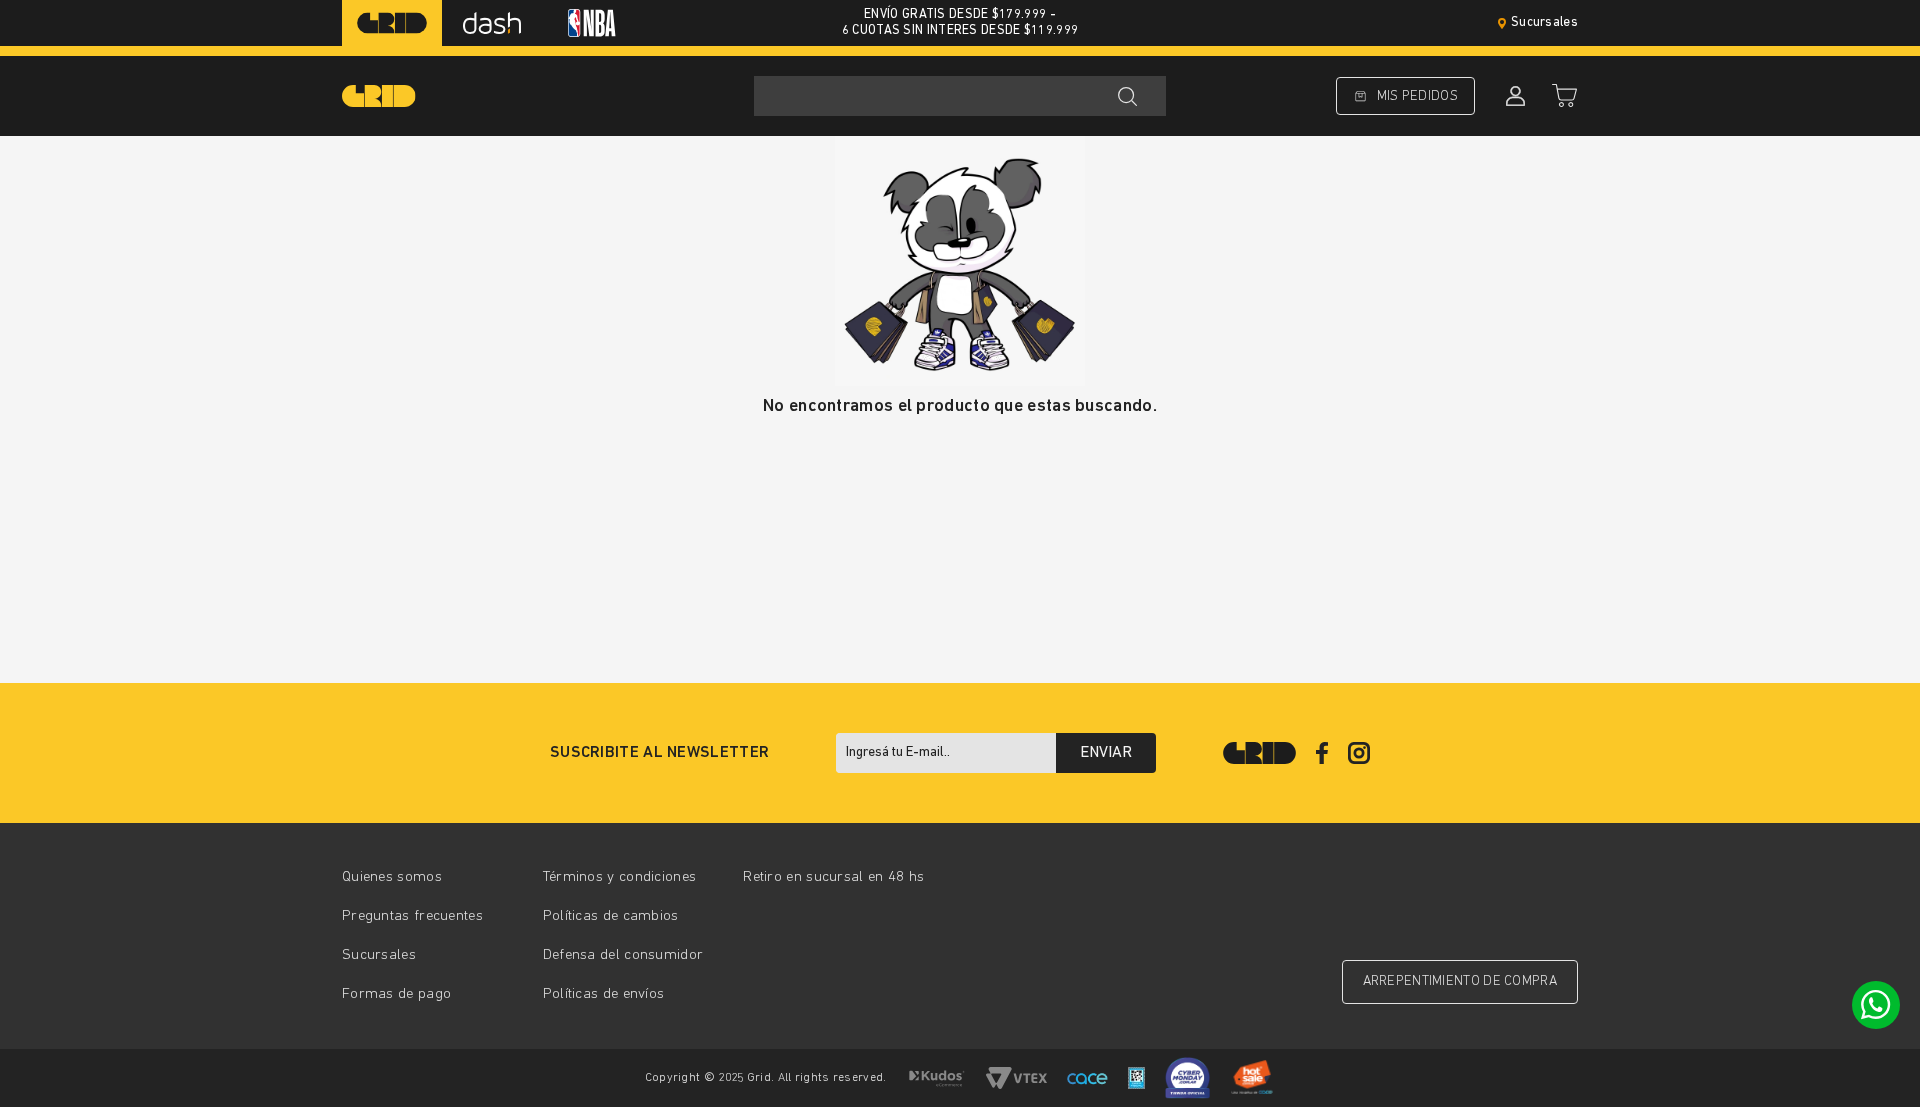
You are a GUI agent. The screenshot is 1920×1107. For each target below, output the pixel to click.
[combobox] (960, 96)
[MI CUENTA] (1513, 96)
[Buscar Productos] (1127, 96)
